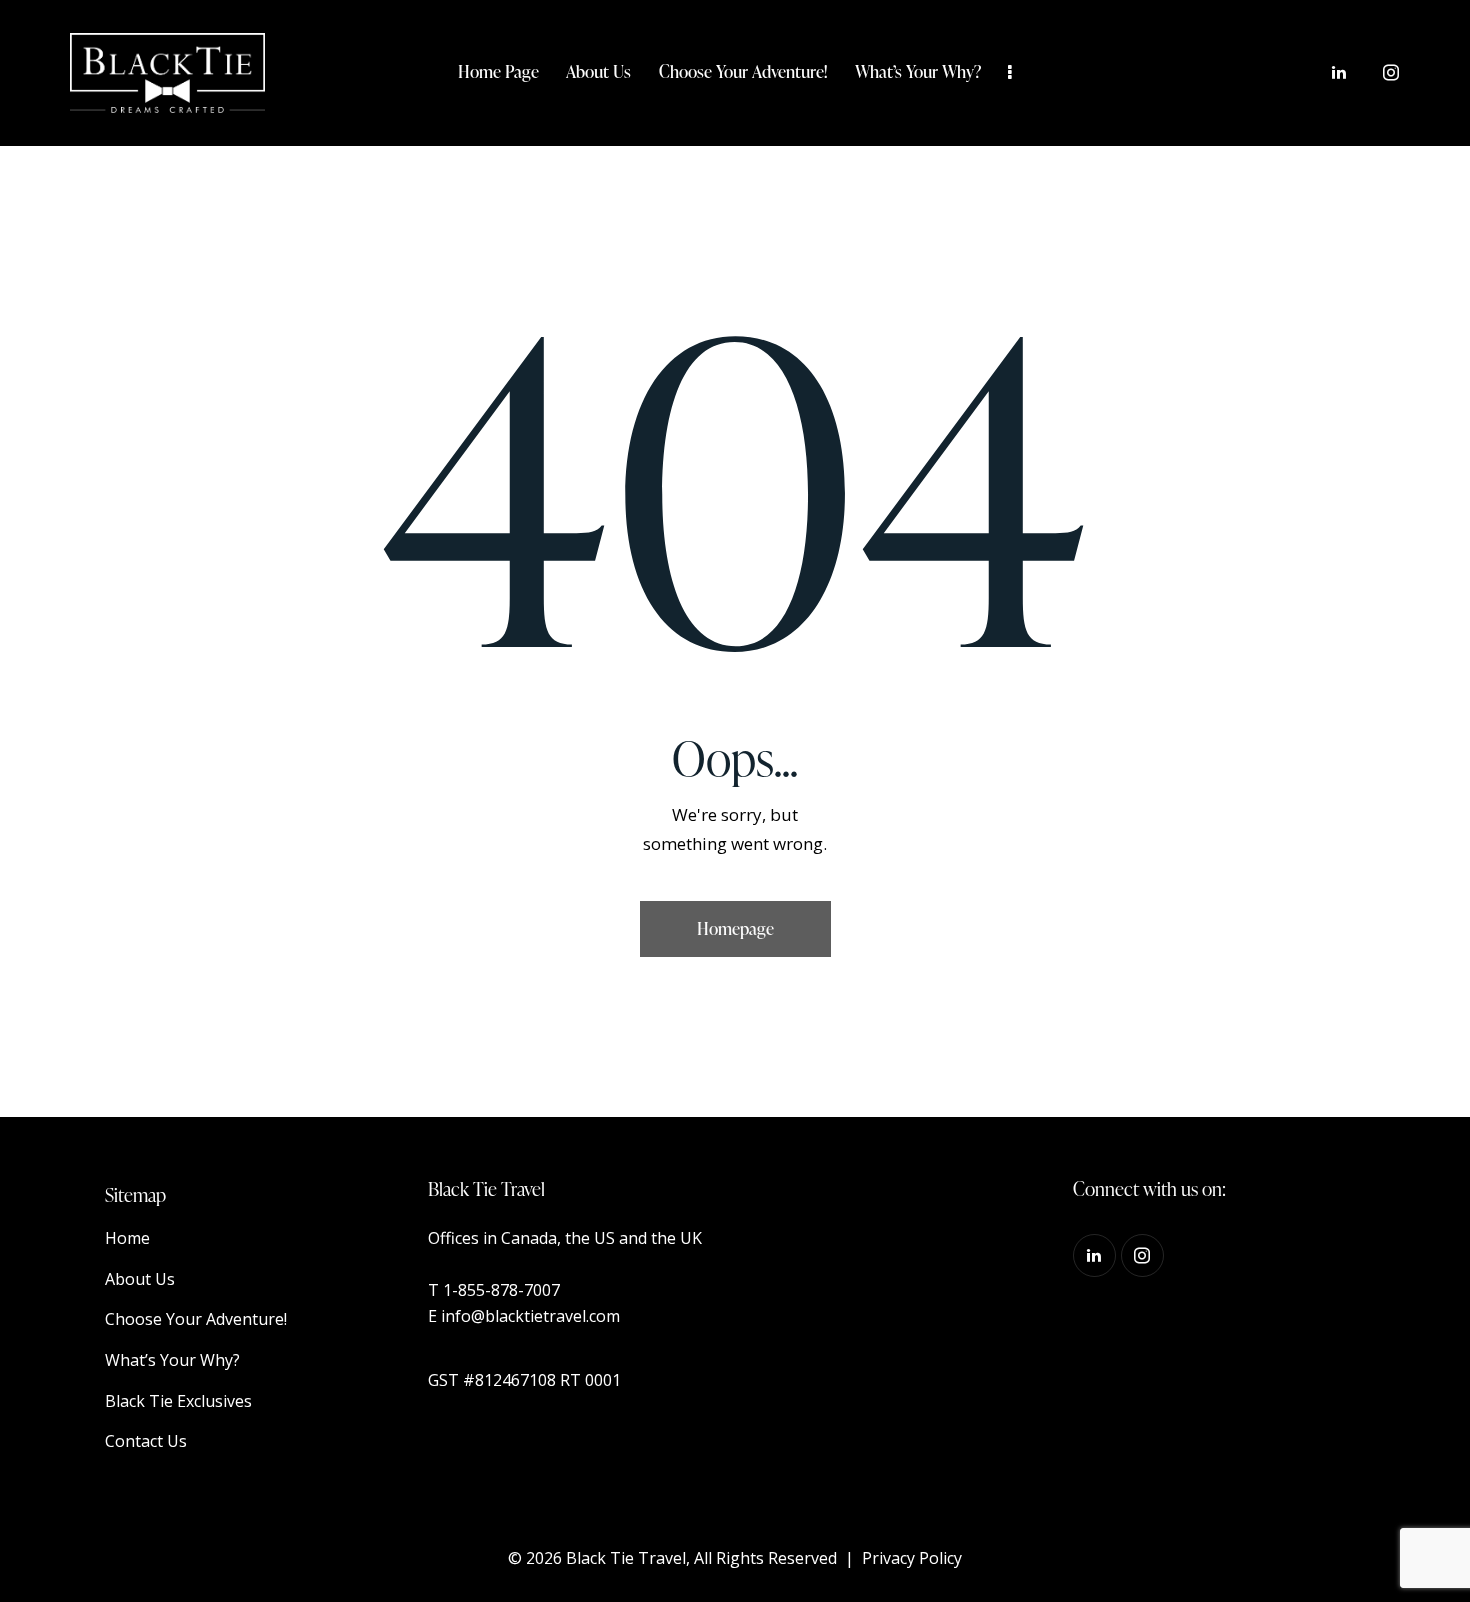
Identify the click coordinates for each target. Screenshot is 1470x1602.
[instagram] (1391, 73)
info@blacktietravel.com (530, 1316)
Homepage (735, 928)
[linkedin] (1339, 73)
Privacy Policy (912, 1558)
